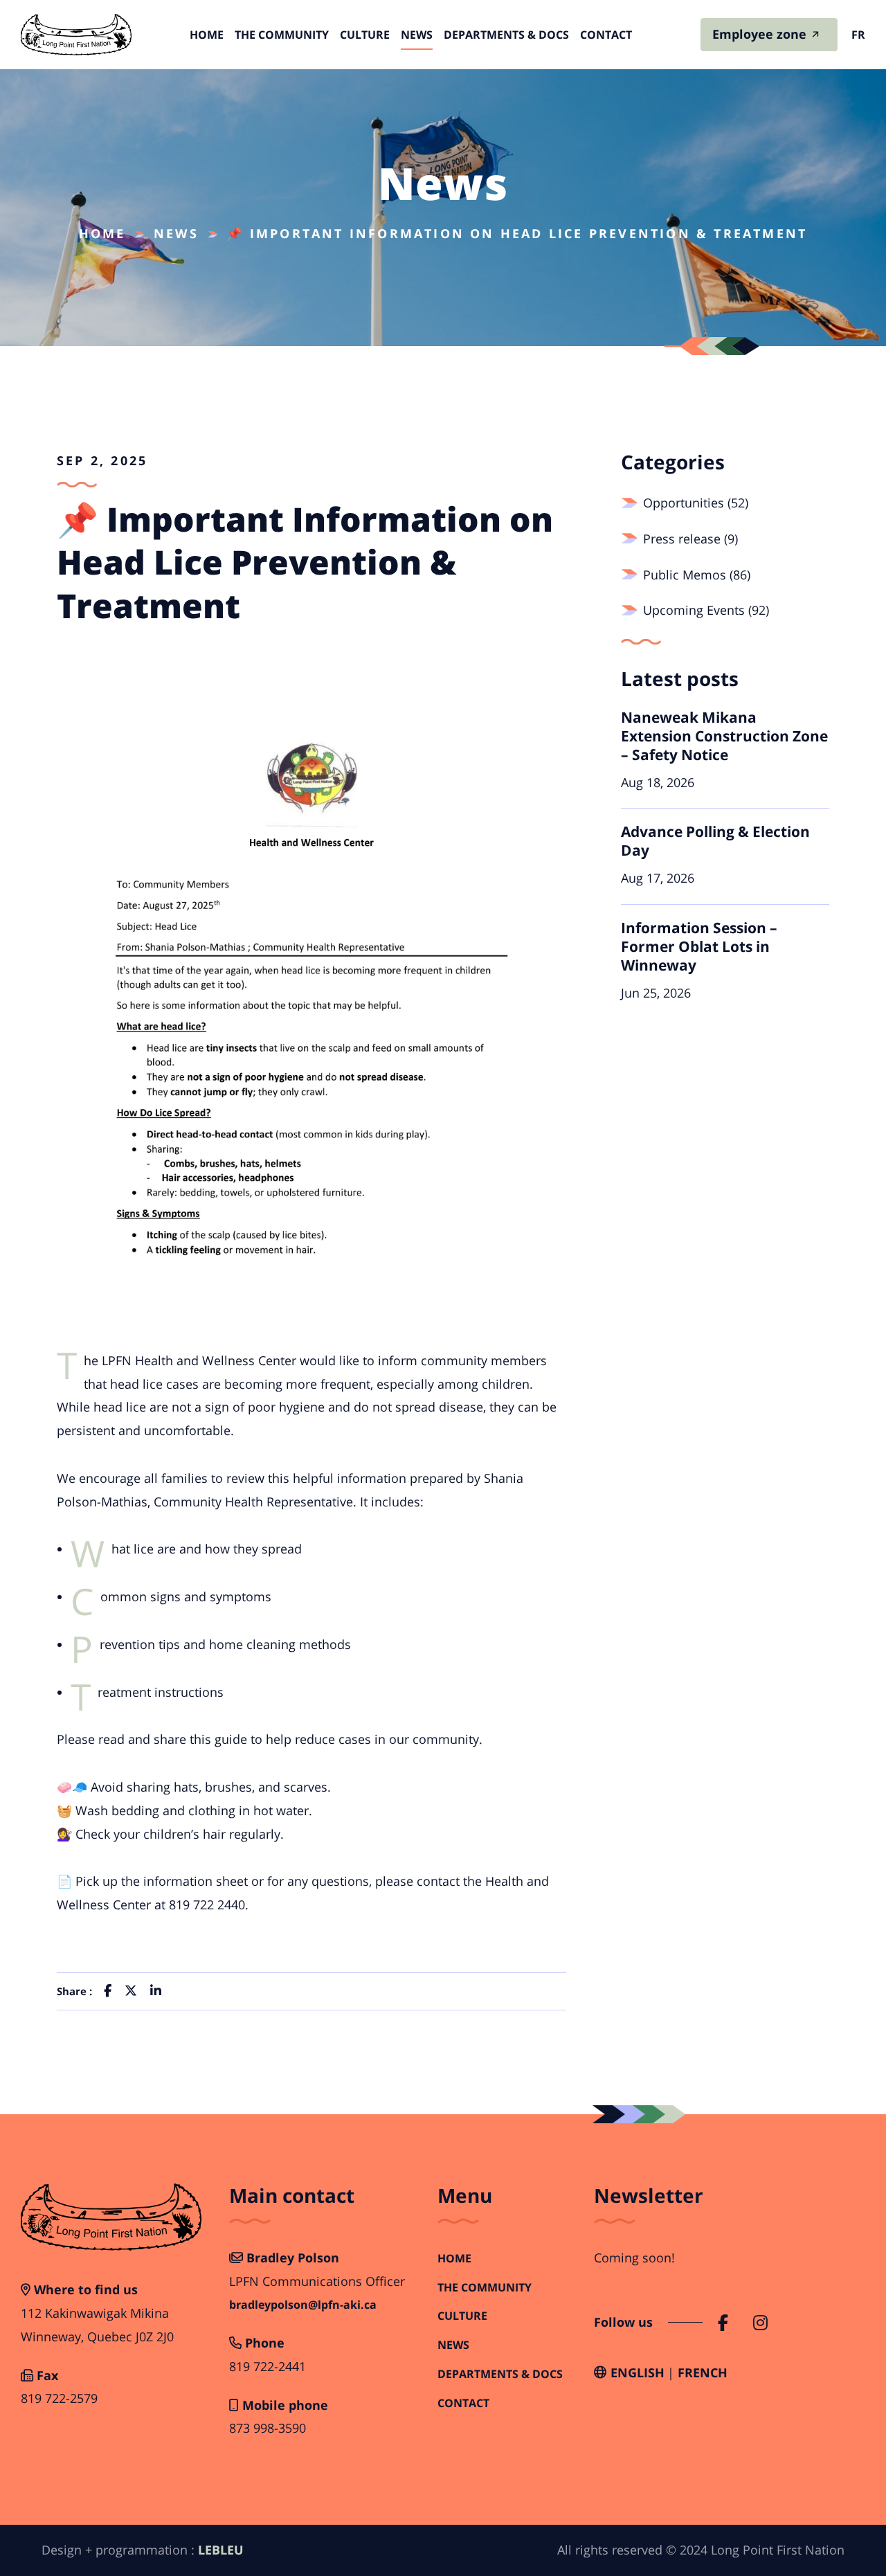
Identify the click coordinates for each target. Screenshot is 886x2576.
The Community (282, 35)
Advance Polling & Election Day (715, 841)
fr (858, 35)
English (638, 2372)
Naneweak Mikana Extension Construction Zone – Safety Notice (724, 736)
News (417, 35)
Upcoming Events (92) (706, 610)
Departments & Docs (506, 35)
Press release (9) (690, 539)
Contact (606, 35)
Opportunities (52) (696, 503)
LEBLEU (221, 2550)
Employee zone (759, 34)
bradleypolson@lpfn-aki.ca (303, 2305)
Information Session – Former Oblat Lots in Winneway (699, 946)
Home (207, 35)
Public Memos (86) (697, 575)
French (703, 2372)
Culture (365, 35)
